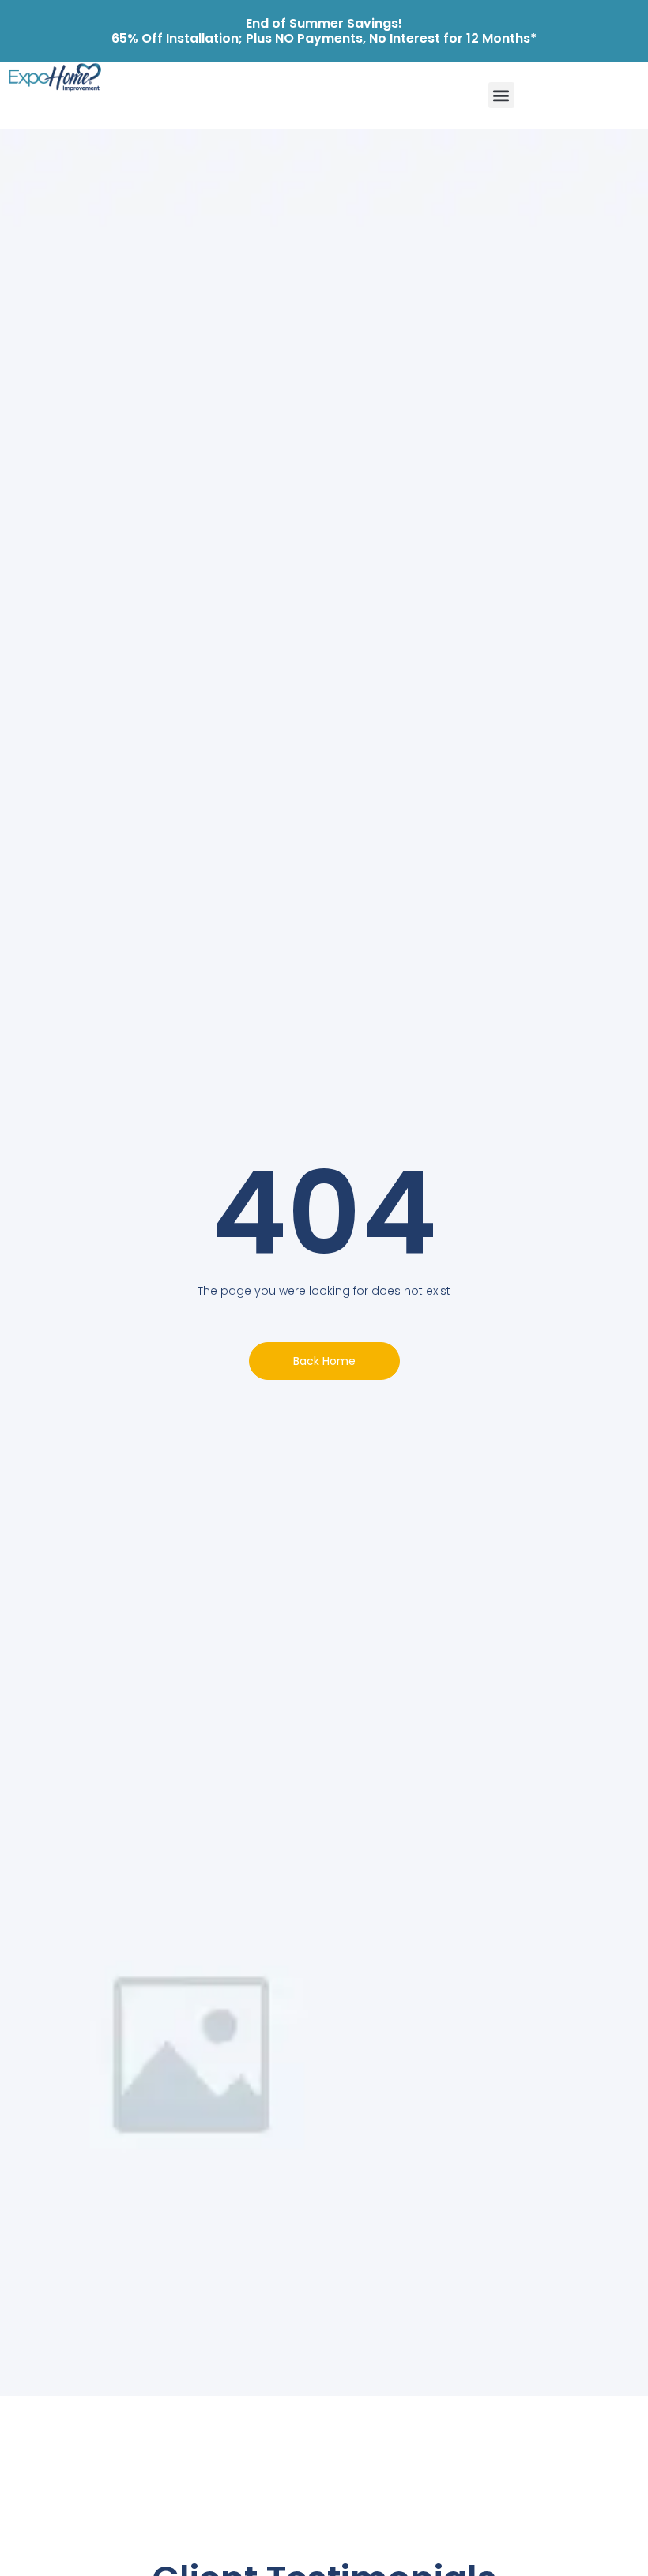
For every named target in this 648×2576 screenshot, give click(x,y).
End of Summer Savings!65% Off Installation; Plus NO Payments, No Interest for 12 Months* (324, 31)
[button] (501, 95)
